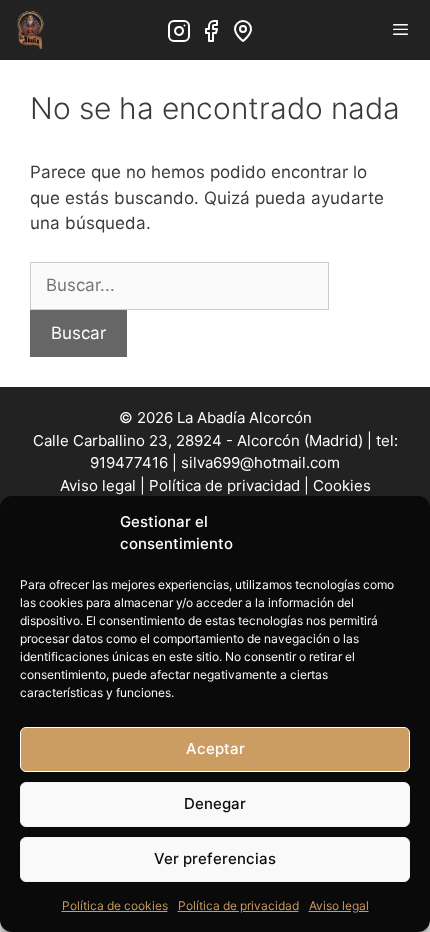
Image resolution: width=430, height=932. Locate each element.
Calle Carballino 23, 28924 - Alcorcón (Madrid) (198, 440)
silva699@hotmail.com (260, 462)
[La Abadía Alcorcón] (30, 30)
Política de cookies (115, 905)
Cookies (342, 485)
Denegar (215, 803)
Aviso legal (339, 905)
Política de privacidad (238, 905)
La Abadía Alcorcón (244, 417)
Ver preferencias (215, 858)
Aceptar (215, 748)
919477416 (129, 462)
